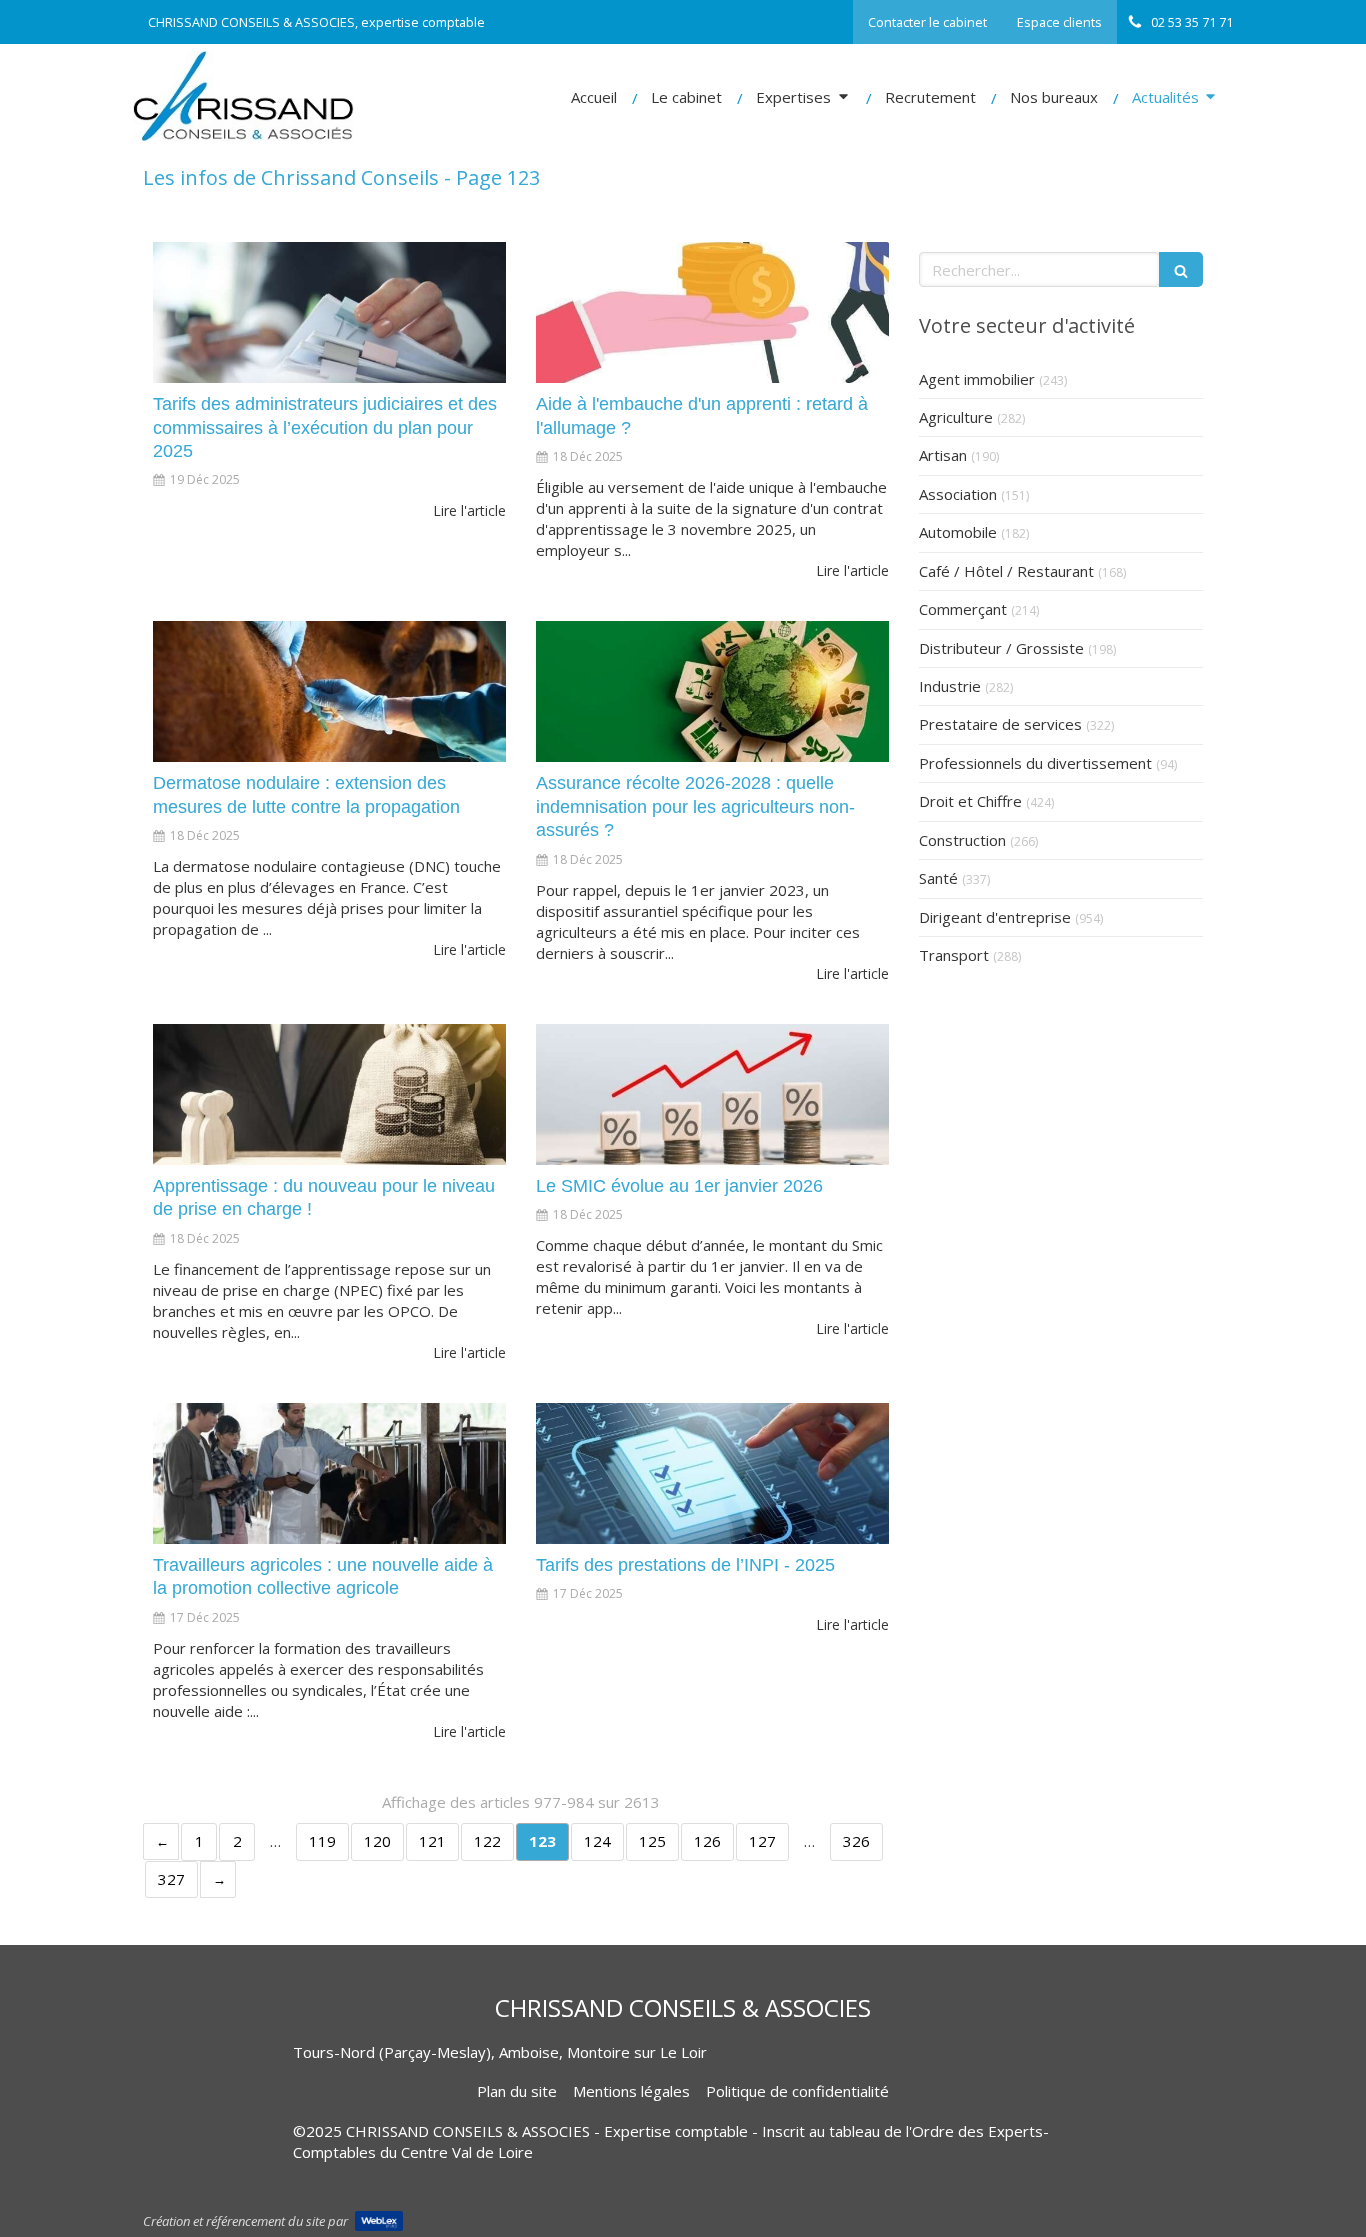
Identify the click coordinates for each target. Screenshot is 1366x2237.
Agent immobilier (977, 379)
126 (707, 1841)
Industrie (950, 686)
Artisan (943, 455)
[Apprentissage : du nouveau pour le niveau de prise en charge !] (329, 1094)
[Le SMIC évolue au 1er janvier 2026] (712, 1094)
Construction (962, 840)
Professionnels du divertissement (1035, 763)
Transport (954, 955)
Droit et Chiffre (970, 801)
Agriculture (956, 417)
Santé (938, 878)
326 (856, 1841)
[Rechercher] (1181, 269)
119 (322, 1841)
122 (487, 1841)
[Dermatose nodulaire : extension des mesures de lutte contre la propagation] (329, 691)
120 (377, 1841)
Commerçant (963, 609)
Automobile (958, 532)
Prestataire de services (1000, 724)
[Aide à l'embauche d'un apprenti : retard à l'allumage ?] (712, 312)
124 (597, 1841)
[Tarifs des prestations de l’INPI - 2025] (712, 1473)
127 (762, 1841)
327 (171, 1879)
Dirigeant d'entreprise (995, 917)
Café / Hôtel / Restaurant (1006, 571)
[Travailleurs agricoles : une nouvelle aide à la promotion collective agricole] (329, 1473)
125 (652, 1841)
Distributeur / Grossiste (1001, 648)
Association (958, 494)
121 (432, 1841)
